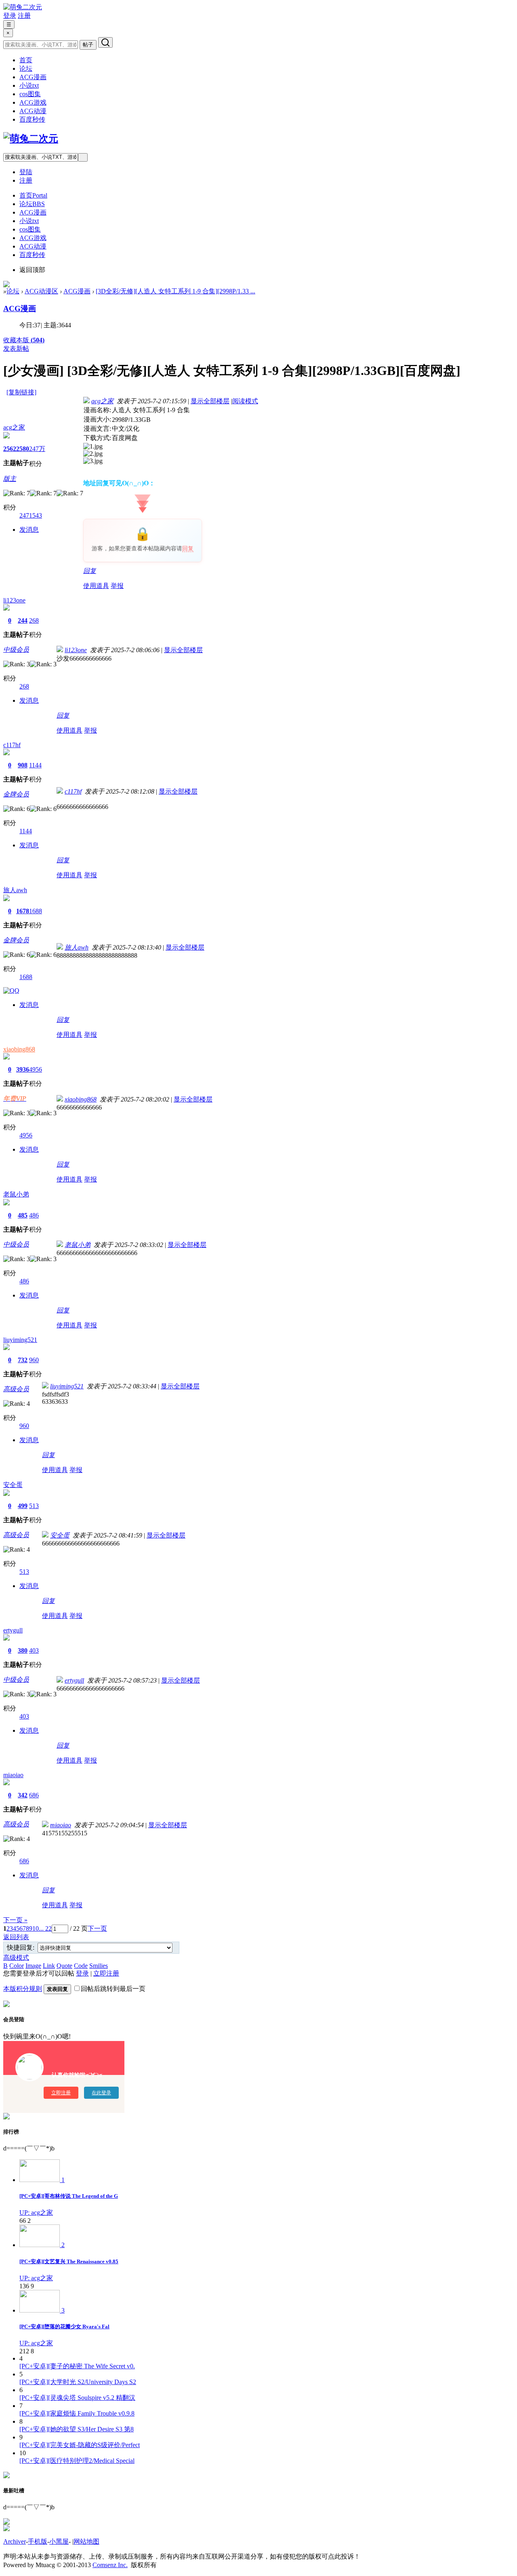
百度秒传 (32, 119)
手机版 (38, 2541)
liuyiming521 (20, 1340)
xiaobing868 (19, 1049)
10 (36, 1928)
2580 (23, 449)
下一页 (97, 1928)
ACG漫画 (33, 77)
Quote (64, 1966)
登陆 (26, 172)
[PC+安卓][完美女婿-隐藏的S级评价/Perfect (80, 2445)
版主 (10, 479)
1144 (35, 765)
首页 (26, 60)
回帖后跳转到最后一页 (113, 1989)
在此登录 (101, 2093)
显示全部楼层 (210, 401)
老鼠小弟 (16, 1194)
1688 (36, 911)
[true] (105, 42)
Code (81, 1966)
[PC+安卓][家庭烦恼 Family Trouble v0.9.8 (77, 2413)
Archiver (15, 2541)
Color (17, 1966)
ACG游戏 (33, 102)
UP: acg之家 (36, 2213)
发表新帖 (16, 349)
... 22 (45, 1928)
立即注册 (106, 1973)
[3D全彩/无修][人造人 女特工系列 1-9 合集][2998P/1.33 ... (175, 291)
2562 (10, 449)
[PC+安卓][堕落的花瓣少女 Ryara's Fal (64, 2326)
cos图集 (30, 94)
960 (34, 1360)
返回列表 (16, 1937)
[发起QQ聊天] (11, 991)
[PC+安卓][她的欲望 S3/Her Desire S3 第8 (77, 2429)
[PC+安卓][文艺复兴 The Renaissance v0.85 (69, 2261)
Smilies (99, 1966)
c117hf (12, 745)
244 (23, 620)
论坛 (26, 68)
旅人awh (15, 890)
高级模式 (16, 1958)
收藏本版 (24, 340)
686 (34, 1795)
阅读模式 (245, 401)
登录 (10, 16)
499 (23, 1506)
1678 (23, 911)
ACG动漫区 (41, 291)
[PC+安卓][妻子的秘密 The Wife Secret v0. (77, 2366)
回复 (188, 549)
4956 (36, 1069)
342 (23, 1795)
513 (34, 1506)
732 (23, 1360)
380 (23, 1650)
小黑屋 (59, 2541)
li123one (14, 600)
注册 (24, 16)
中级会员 (16, 650)
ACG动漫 (33, 111)
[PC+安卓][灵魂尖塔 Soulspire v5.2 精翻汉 (77, 2398)
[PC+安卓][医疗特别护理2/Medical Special (77, 2461)
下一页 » (15, 1920)
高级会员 (16, 1389)
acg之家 (14, 427)
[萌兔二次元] (23, 7)
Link (49, 1966)
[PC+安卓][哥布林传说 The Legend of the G (69, 2196)
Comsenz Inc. (110, 2565)
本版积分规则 (23, 1989)
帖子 (88, 45)
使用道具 (96, 586)
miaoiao (13, 1775)
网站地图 (86, 2541)
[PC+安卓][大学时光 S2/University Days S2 (78, 2382)
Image (33, 1966)
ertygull (13, 1630)
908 (23, 765)
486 (34, 1215)
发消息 (29, 530)
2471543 (31, 515)
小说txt (29, 85)
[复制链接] (21, 392)
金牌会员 (16, 794)
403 (34, 1650)
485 (23, 1215)
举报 (117, 586)
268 (34, 620)
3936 (23, 1069)
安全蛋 (13, 1485)
